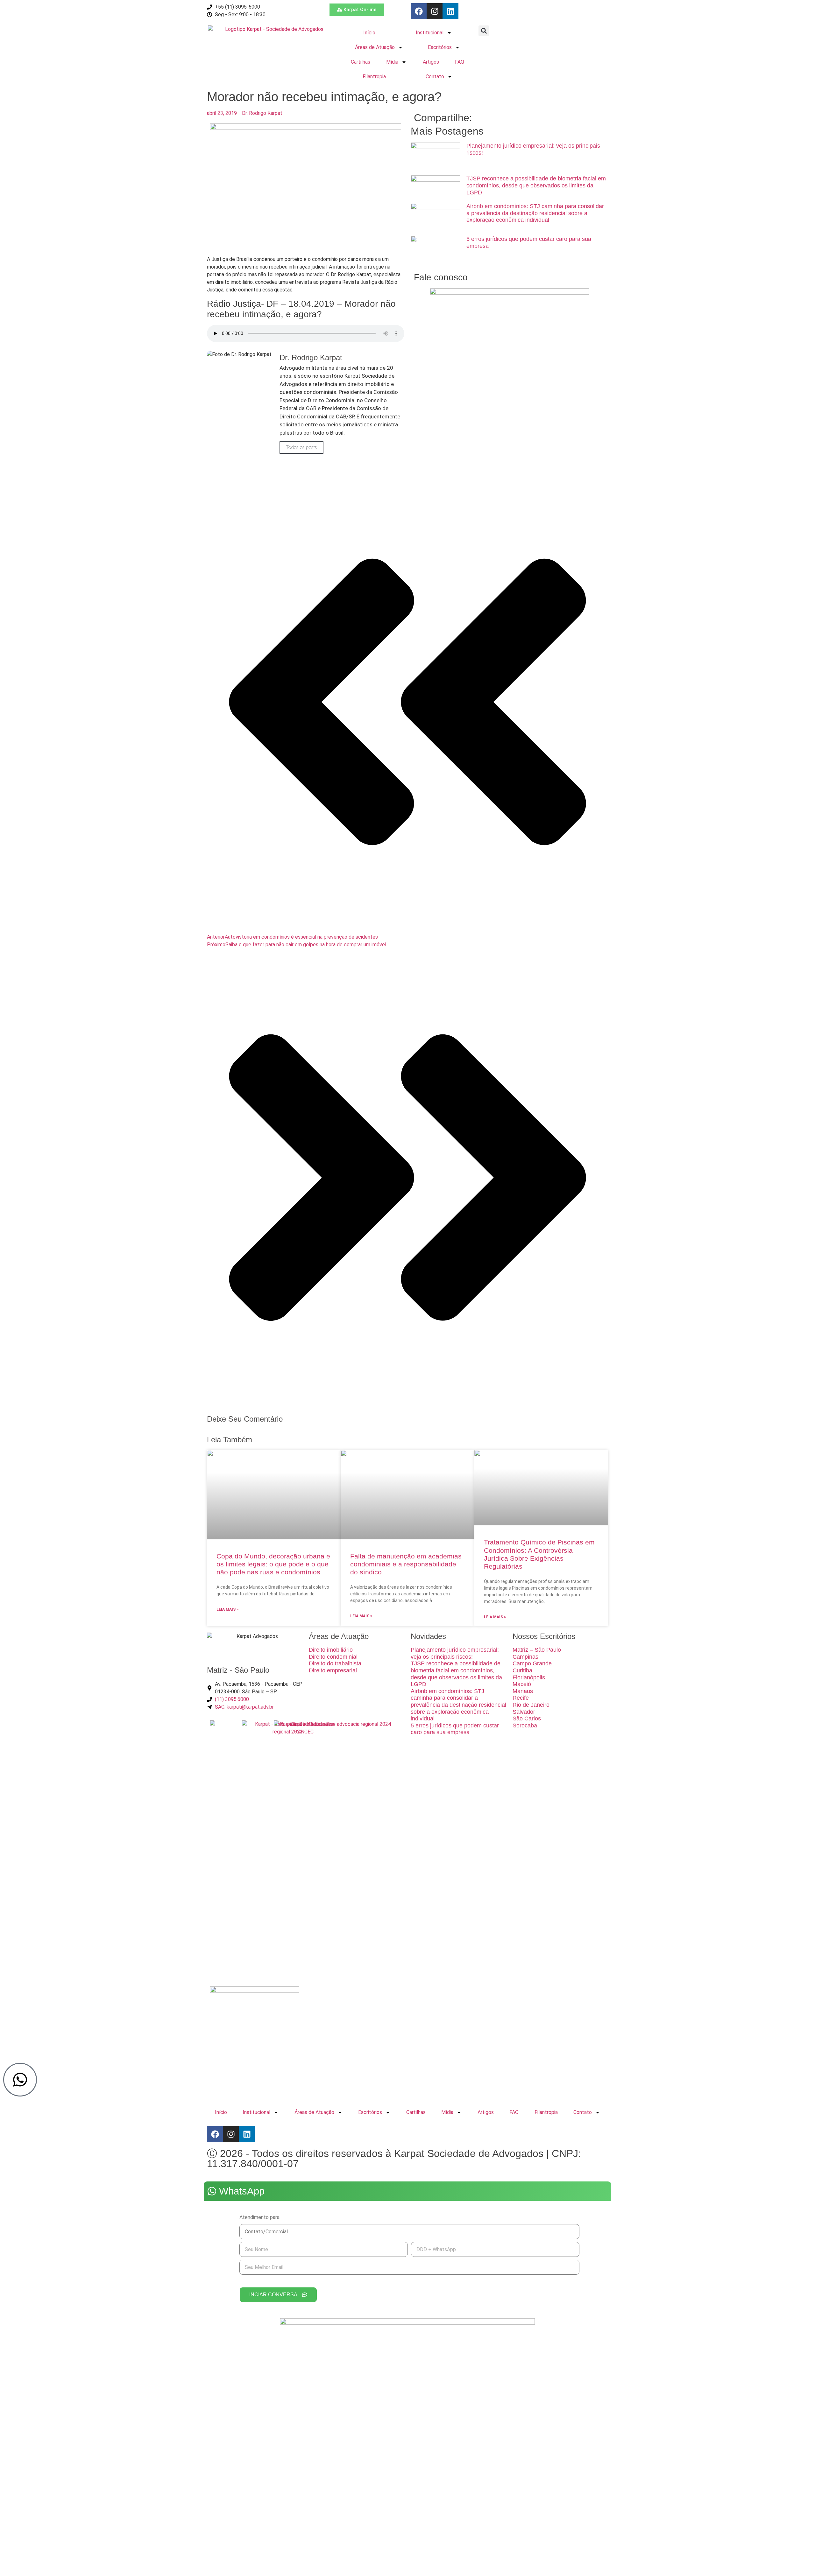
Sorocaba (525, 1725)
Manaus (523, 1691)
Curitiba (522, 1670)
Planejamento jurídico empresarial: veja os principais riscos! (455, 1653)
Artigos (431, 62)
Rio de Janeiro (531, 1705)
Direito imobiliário (331, 1650)
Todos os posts (301, 447)
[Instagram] (435, 11)
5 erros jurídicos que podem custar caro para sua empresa (455, 1729)
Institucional (430, 33)
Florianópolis (529, 1677)
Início (369, 33)
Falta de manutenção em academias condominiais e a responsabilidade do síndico (406, 1564)
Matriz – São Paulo (537, 1650)
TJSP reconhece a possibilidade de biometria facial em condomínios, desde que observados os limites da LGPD (536, 185)
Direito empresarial (333, 1670)
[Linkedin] (450, 11)
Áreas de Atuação (375, 47)
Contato (435, 77)
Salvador (524, 1712)
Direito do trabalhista (335, 1663)
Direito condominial (333, 1657)
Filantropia (374, 77)
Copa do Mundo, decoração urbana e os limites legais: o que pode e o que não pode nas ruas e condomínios (273, 1564)
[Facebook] (419, 11)
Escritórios (440, 47)
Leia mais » (227, 1609)
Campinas (525, 1657)
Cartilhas (361, 62)
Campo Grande (532, 1663)
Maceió (522, 1684)
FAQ (460, 62)
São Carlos (527, 1718)
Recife (521, 1698)
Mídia (392, 62)
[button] (484, 31)
